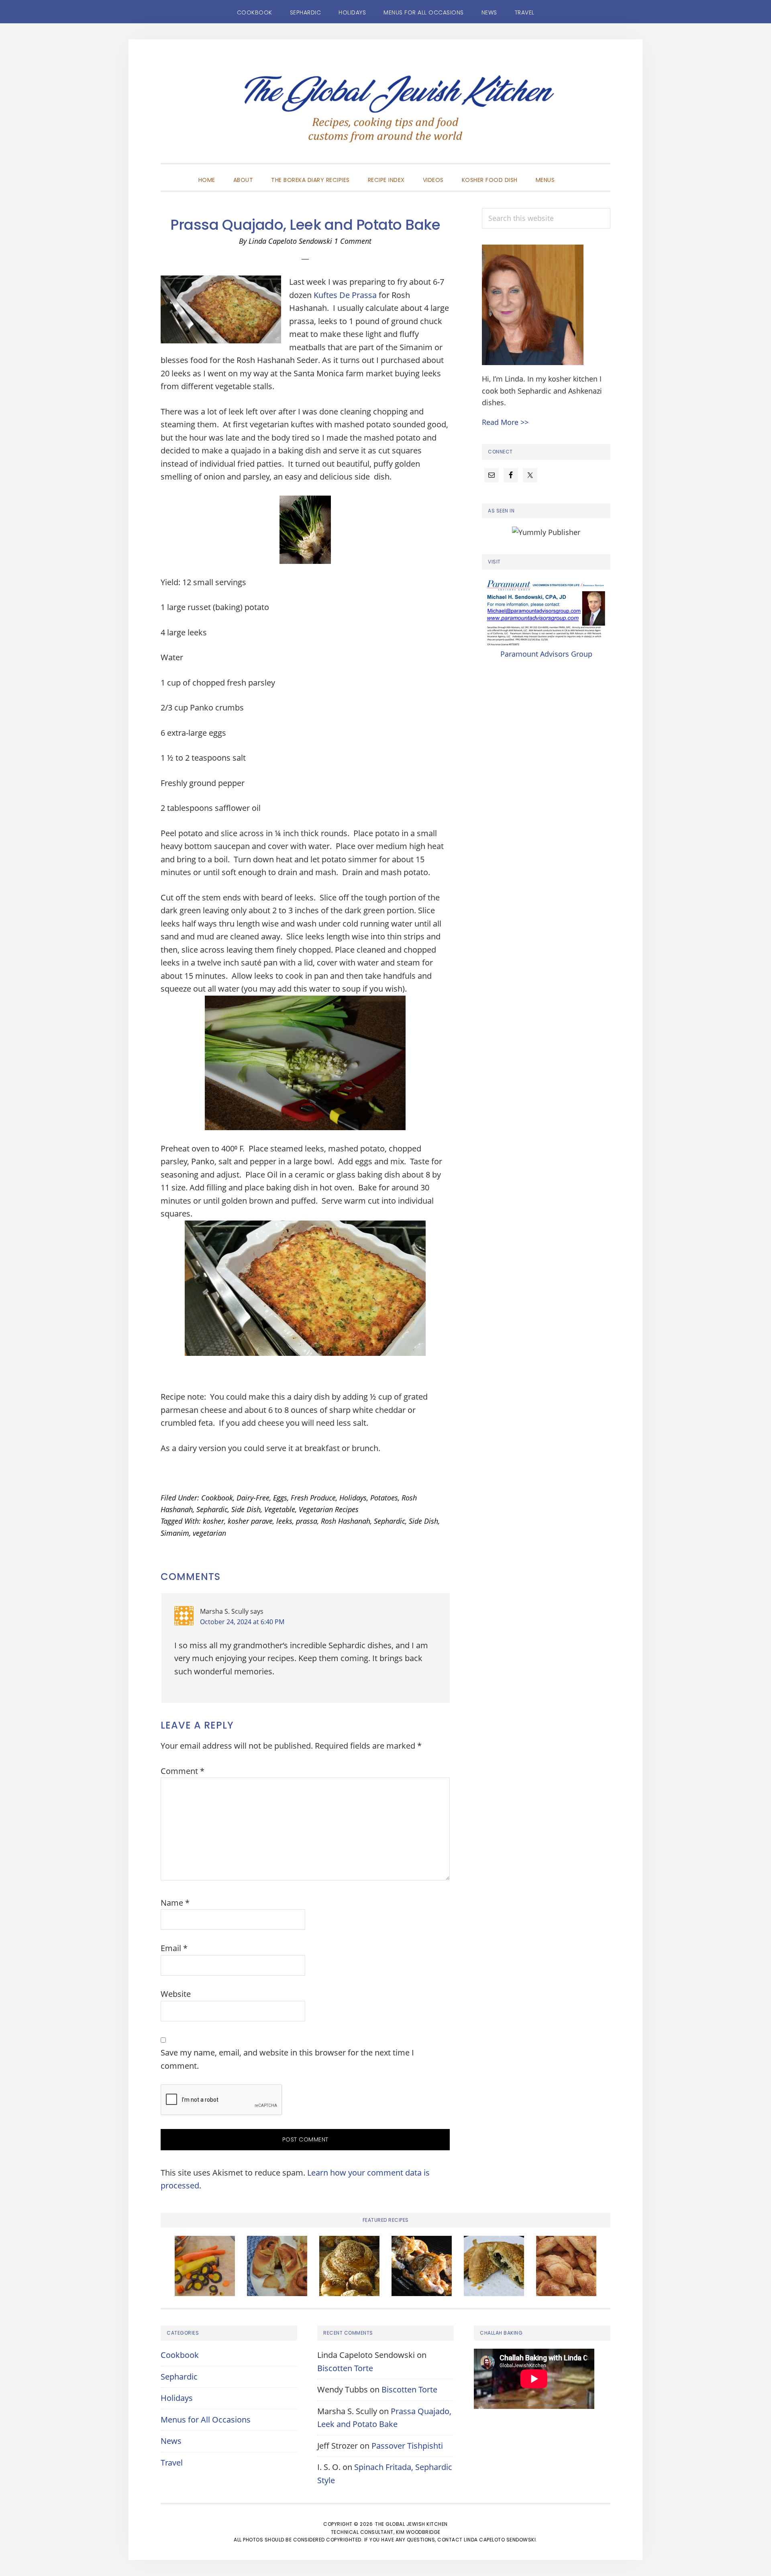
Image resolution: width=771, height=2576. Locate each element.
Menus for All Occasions (206, 2420)
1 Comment (353, 241)
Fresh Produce (313, 1498)
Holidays (353, 1498)
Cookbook (217, 1498)
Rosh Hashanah (346, 1521)
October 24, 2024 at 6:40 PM (242, 1622)
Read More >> (505, 422)
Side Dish (246, 1509)
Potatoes (384, 1498)
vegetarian (209, 1533)
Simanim (175, 1533)
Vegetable (280, 1509)
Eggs (280, 1498)
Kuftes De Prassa (345, 295)
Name (175, 1903)
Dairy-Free (253, 1498)
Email (174, 1948)
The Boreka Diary (385, 113)
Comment (183, 1771)
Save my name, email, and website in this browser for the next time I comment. (287, 2059)
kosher (213, 1521)
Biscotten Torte (345, 2368)
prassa (307, 1521)
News (171, 2441)
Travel (172, 2463)
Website (176, 1994)
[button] (573, 173)
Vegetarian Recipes (329, 1509)
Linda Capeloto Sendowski (500, 2540)
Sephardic (212, 1509)
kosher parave (250, 1521)
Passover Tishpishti (407, 2446)
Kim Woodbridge (418, 2532)
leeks (284, 1521)
